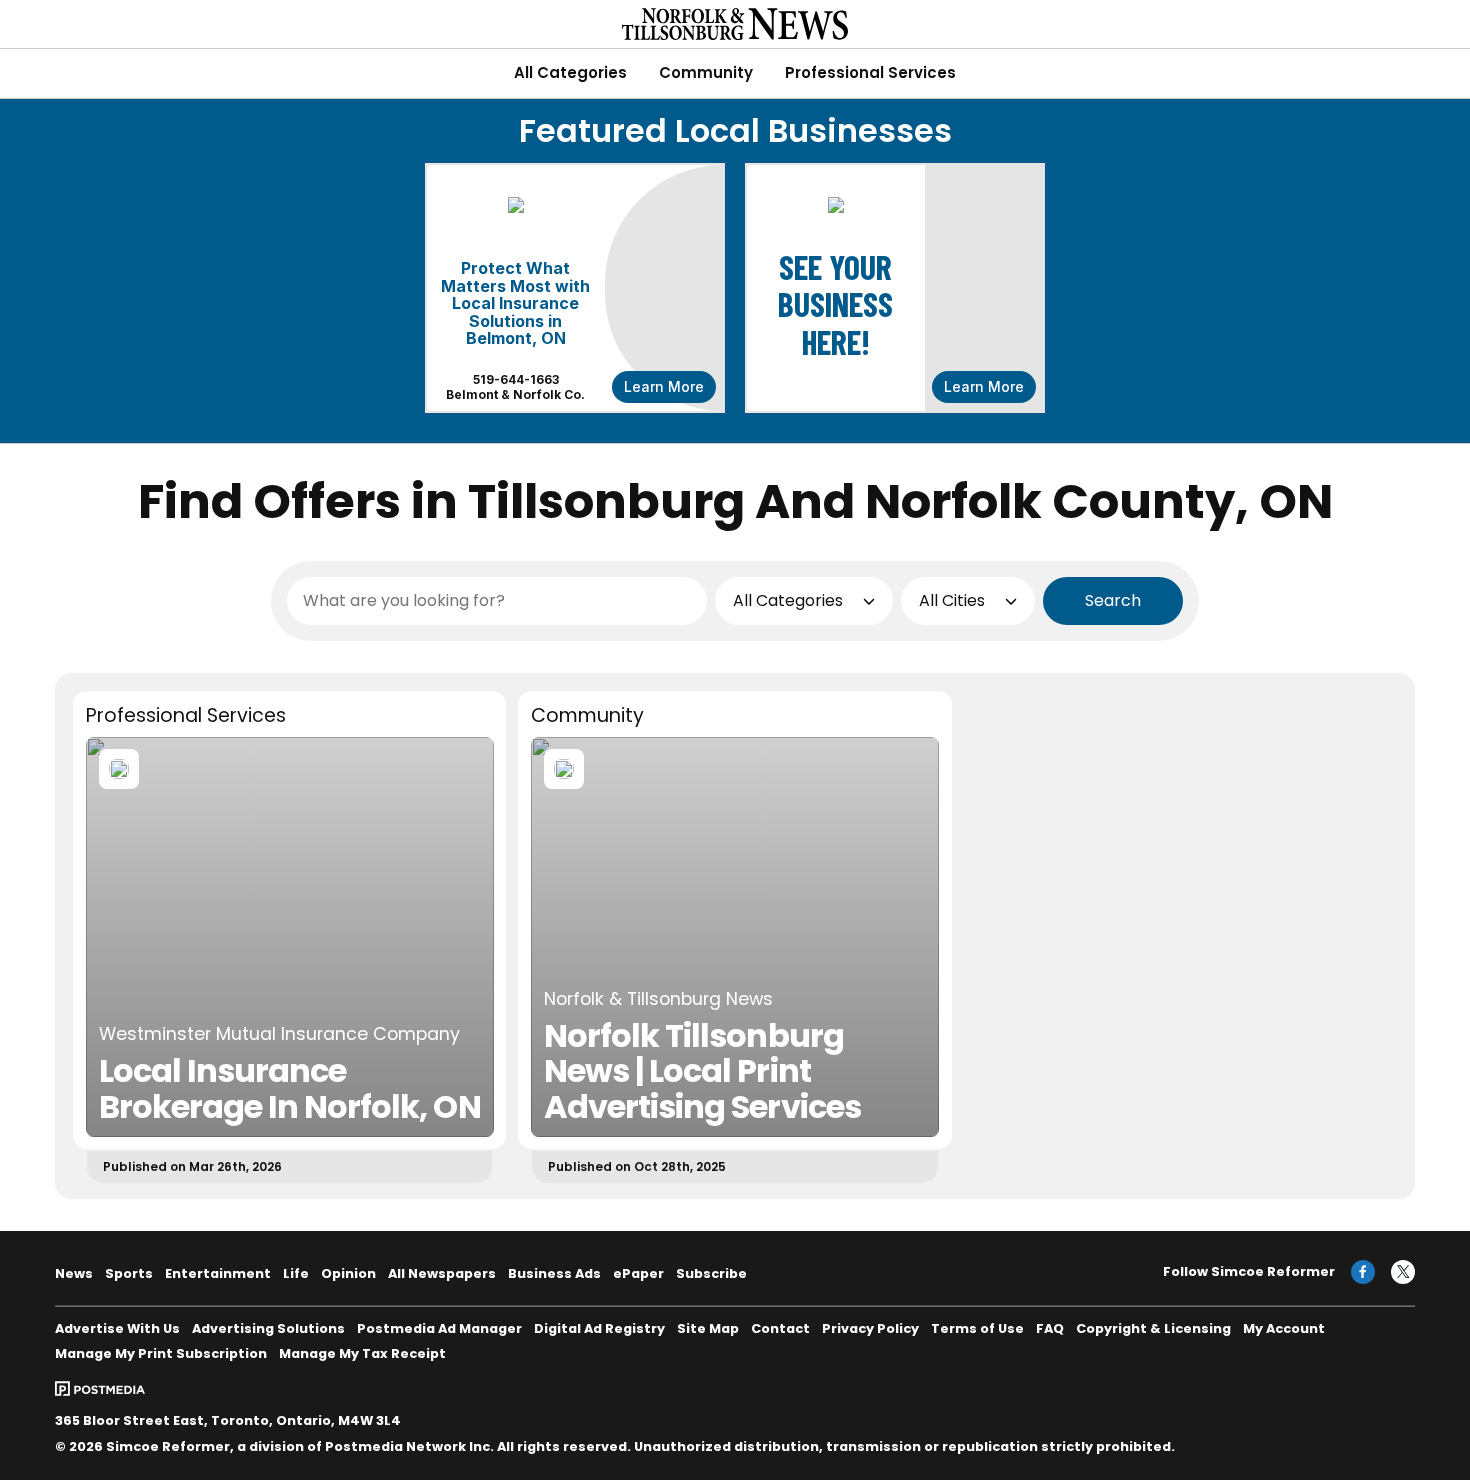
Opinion (348, 1273)
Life (296, 1273)
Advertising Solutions (268, 1328)
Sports (129, 1273)
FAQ (1050, 1328)
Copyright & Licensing (1153, 1328)
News (74, 1273)
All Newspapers (442, 1273)
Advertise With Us (117, 1328)
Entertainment (218, 1273)
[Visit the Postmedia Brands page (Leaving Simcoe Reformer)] (100, 1388)
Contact (780, 1328)
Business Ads (554, 1273)
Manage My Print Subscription (161, 1353)
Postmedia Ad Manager (439, 1328)
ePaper (638, 1273)
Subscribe (711, 1273)
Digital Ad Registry (599, 1328)
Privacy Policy (870, 1328)
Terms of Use (977, 1328)
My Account (1284, 1328)
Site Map (708, 1328)
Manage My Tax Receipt (362, 1353)
